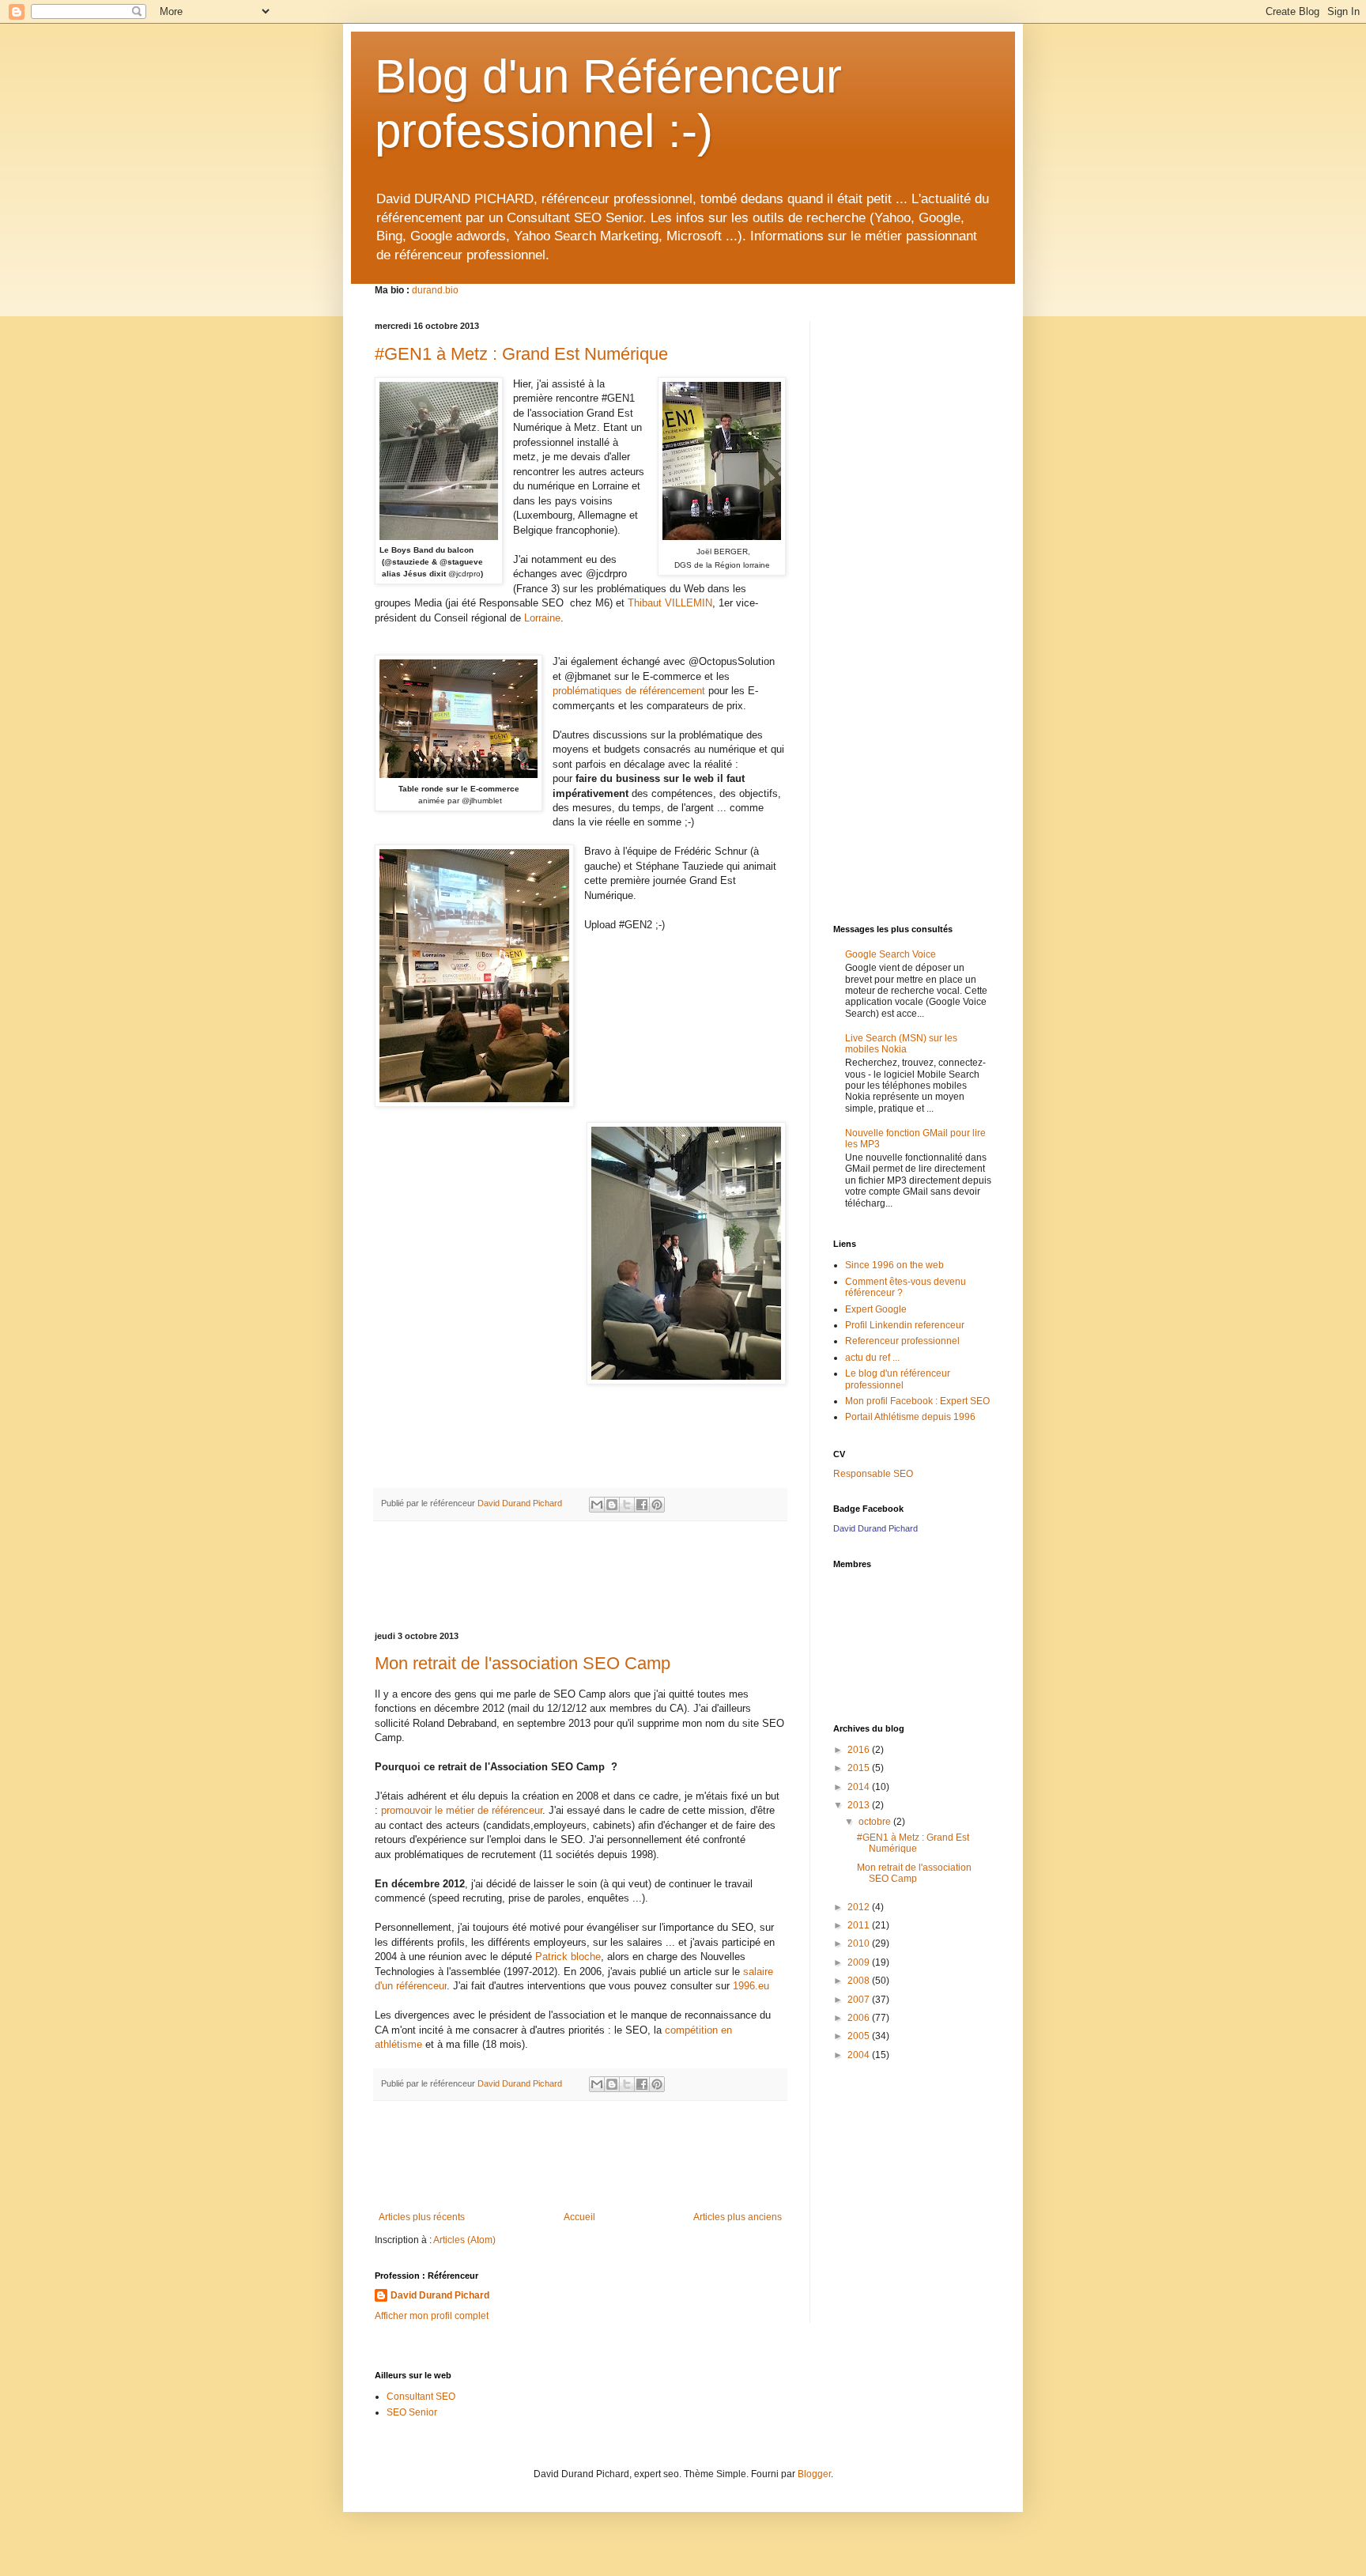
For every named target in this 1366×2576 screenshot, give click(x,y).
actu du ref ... (872, 1358)
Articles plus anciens (738, 2217)
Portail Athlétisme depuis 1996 (910, 1417)
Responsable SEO (873, 1474)
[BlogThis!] (612, 1505)
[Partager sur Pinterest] (657, 1505)
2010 (860, 1943)
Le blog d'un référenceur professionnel (898, 1379)
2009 (860, 1962)
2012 (860, 1907)
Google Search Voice (891, 954)
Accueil (579, 2217)
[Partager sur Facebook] (642, 1505)
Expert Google (876, 1309)
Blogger (814, 2474)
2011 (860, 1925)
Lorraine (542, 618)
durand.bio (435, 290)
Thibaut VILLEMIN (670, 603)
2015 (860, 1768)
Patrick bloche (568, 1957)
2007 (860, 2000)
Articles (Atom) (464, 2240)
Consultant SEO (421, 2397)
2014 (860, 1787)
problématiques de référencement (629, 691)
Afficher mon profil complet (432, 2316)
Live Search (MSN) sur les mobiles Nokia (901, 1044)
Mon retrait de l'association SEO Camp (523, 1663)
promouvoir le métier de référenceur (462, 1810)
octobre (876, 1822)
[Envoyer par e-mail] (597, 1505)
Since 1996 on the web (894, 1265)
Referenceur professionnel (902, 1341)
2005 (860, 2036)
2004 (860, 2055)
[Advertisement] (580, 1577)
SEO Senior (412, 2412)
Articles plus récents (422, 2217)
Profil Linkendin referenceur (905, 1325)
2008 (860, 1981)
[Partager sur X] (627, 1505)
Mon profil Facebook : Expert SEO (917, 1401)
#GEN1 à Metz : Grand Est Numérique (521, 354)
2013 (860, 1805)
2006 (860, 2018)
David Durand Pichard (440, 2295)
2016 (860, 1750)
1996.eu (751, 1986)
